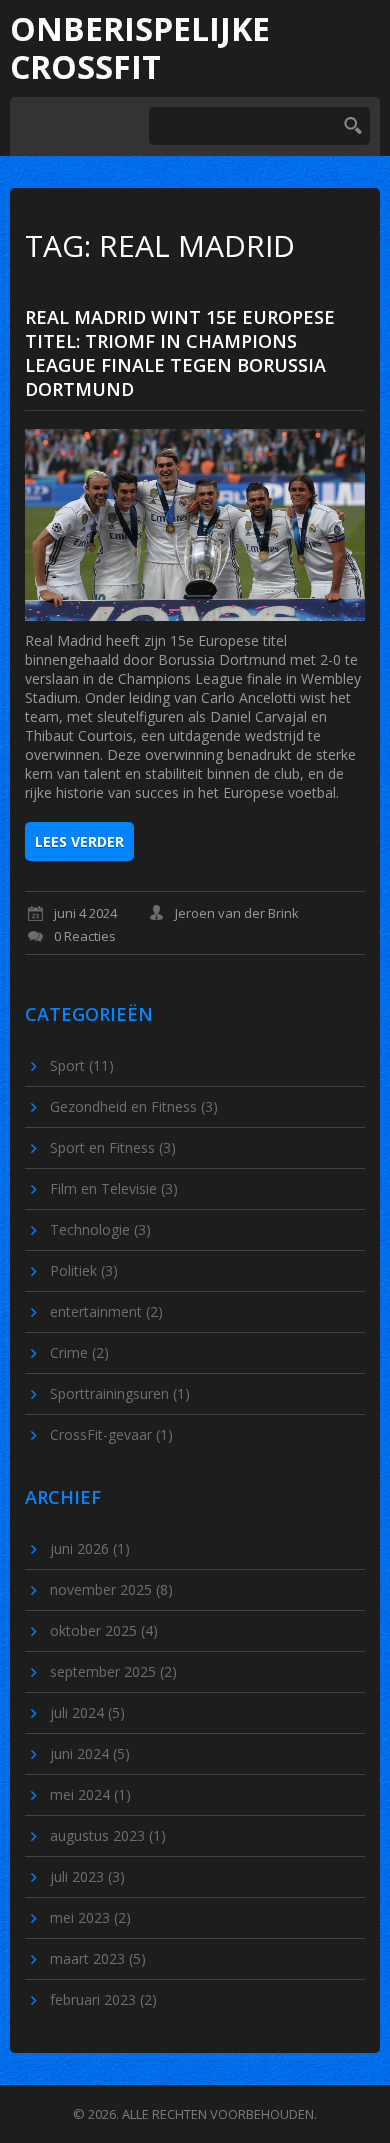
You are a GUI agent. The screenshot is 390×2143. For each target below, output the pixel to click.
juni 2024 (90, 1753)
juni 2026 (90, 1548)
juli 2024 (87, 1712)
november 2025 (111, 1589)
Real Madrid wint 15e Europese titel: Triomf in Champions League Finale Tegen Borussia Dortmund (180, 353)
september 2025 (113, 1671)
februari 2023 (103, 1999)
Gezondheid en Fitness (134, 1106)
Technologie (100, 1229)
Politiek (84, 1270)
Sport (82, 1065)
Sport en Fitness (113, 1147)
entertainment (106, 1311)
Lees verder (79, 841)
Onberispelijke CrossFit (140, 48)
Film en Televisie (114, 1188)
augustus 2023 (108, 1835)
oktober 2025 (104, 1630)
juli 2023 (87, 1876)
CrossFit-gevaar (111, 1434)
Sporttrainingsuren (120, 1393)
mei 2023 (90, 1917)
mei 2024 (90, 1794)
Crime (79, 1352)
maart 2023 (98, 1958)
